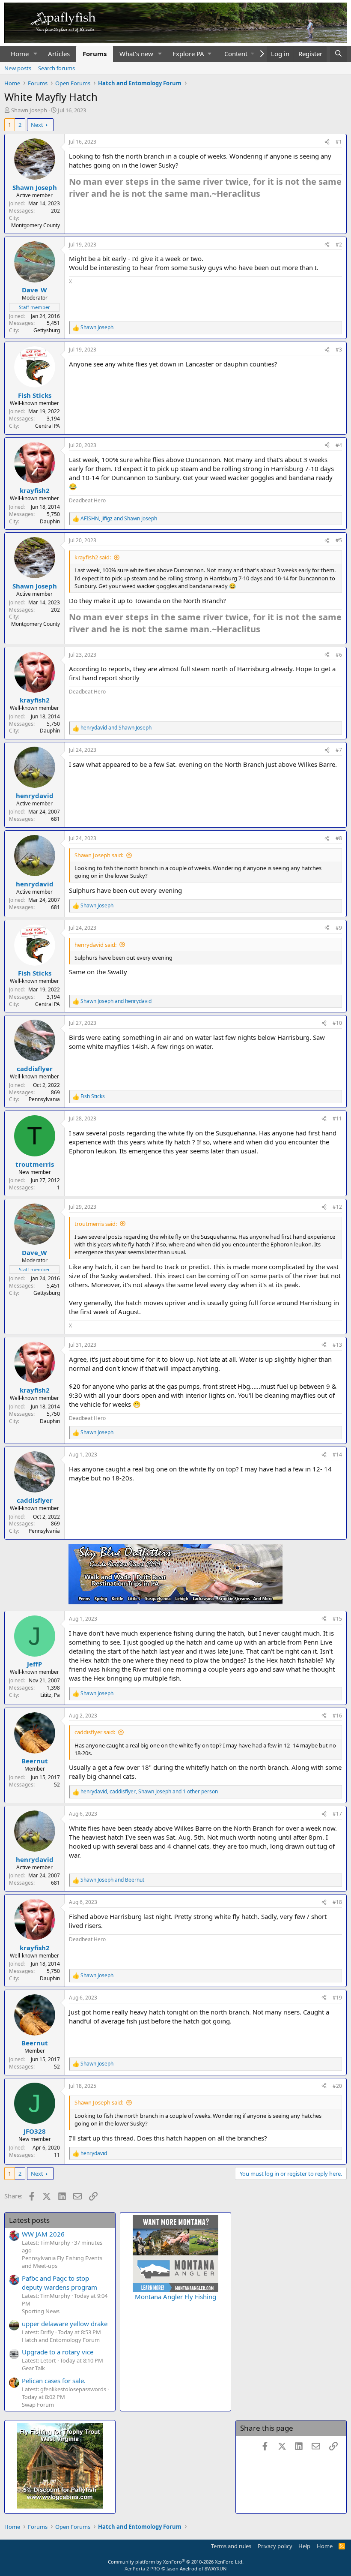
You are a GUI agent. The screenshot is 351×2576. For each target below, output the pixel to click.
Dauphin (50, 521)
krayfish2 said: (93, 557)
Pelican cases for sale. (54, 2381)
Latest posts (29, 2220)
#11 (337, 1118)
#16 (337, 1716)
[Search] (338, 54)
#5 (339, 540)
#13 (337, 1345)
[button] (36, 54)
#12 (337, 1207)
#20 (337, 2086)
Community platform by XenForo (176, 2562)
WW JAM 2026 (43, 2234)
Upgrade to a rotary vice (58, 2352)
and (116, 728)
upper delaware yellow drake (65, 2324)
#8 (339, 838)
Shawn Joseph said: (99, 855)
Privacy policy (275, 2546)
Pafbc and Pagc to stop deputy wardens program (59, 2283)
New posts (18, 68)
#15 (337, 1619)
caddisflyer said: (95, 1732)
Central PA (48, 426)
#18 (337, 1902)
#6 (339, 655)
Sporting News (41, 2311)
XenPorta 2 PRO (142, 2568)
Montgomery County (36, 225)
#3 (339, 350)
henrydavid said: (95, 945)
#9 (339, 928)
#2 (339, 245)
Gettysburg (47, 330)
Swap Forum (38, 2405)
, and (119, 519)
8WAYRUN (216, 2568)
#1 (339, 142)
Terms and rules (231, 2546)
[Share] (327, 142)
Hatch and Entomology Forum (61, 2340)
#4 (339, 445)
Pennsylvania (44, 1099)
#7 (339, 750)
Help (304, 2546)
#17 (337, 1814)
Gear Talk (33, 2368)
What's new (136, 54)
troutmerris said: (96, 1224)
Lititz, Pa (50, 1695)
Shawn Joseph (29, 110)
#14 (337, 1455)
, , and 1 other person (149, 1792)
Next (37, 125)
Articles (59, 54)
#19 (337, 1998)
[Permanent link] (264, 194)
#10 (337, 1023)
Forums (95, 54)
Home (20, 54)
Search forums (57, 68)
